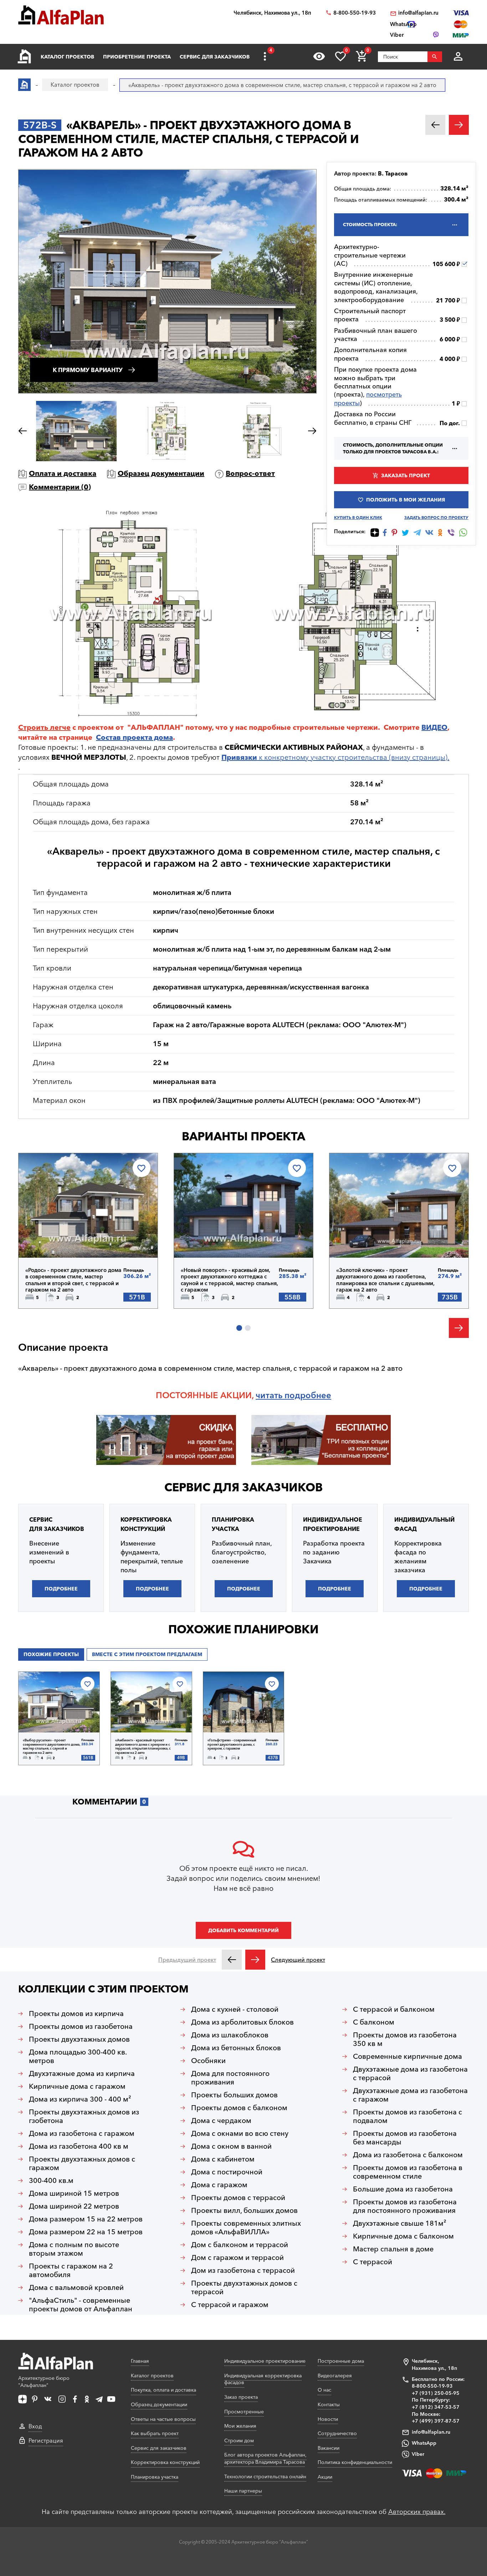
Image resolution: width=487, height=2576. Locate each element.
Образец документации (161, 473)
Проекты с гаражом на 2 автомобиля (71, 2270)
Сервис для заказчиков (215, 57)
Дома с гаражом (219, 2185)
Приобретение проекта (137, 57)
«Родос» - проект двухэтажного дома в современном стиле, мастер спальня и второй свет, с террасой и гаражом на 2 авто (73, 1280)
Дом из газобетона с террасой (243, 2270)
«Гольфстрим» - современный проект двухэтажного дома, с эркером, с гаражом (232, 1744)
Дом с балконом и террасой (240, 2245)
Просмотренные (244, 2412)
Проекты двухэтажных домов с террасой (244, 2287)
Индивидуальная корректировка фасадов (263, 2379)
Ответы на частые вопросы (163, 2419)
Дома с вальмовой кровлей (76, 2287)
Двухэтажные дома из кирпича (82, 2073)
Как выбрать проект (155, 2433)
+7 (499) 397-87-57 (436, 2421)
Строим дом (239, 2440)
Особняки (208, 2061)
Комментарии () (60, 487)
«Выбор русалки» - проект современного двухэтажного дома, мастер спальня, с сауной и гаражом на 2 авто (52, 1746)
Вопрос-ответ (250, 473)
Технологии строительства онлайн (265, 2476)
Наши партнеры (243, 2491)
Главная (140, 2361)
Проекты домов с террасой (238, 2198)
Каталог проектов (67, 57)
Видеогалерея (335, 2376)
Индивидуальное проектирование (265, 2361)
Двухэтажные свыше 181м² (400, 2223)
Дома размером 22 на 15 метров (86, 2232)
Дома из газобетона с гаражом (82, 2133)
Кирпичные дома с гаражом (77, 2086)
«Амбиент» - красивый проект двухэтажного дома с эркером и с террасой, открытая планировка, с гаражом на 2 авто (143, 1746)
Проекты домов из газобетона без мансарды (405, 2138)
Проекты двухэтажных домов (79, 2039)
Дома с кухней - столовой (235, 2009)
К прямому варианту (88, 370)
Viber (418, 2454)
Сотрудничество (337, 2433)
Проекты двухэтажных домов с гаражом (82, 2163)
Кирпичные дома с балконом (403, 2236)
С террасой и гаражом (230, 2305)
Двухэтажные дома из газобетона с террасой (410, 2073)
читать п (273, 1395)
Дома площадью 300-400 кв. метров (78, 2056)
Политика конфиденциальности (355, 2462)
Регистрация (46, 2440)
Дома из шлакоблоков (230, 2035)
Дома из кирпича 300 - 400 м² (80, 2099)
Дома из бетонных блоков (236, 2048)
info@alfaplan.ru (418, 13)
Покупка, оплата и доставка (163, 2390)
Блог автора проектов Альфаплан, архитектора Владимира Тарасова (265, 2458)
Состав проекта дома (134, 737)
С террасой (373, 2262)
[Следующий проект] (255, 1960)
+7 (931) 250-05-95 (436, 2393)
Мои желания (240, 2426)
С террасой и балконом (394, 2009)
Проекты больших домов (234, 2095)
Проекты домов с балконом (239, 2108)
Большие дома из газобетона (403, 2189)
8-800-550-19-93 (355, 13)
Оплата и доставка (63, 473)
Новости (328, 2419)
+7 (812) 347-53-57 (436, 2407)
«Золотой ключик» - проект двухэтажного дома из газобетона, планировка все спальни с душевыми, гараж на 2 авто (385, 1280)
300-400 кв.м (51, 2180)
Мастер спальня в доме (393, 2249)
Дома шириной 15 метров (74, 2193)
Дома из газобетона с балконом (408, 2155)
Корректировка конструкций (165, 2462)
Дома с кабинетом (223, 2159)
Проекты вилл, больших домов (244, 2210)
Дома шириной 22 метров (74, 2206)
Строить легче (44, 727)
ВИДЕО (434, 727)
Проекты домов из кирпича (76, 2014)
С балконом (374, 2022)
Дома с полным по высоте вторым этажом (74, 2249)
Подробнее (62, 1239)
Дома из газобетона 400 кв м (79, 2146)
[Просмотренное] (319, 56)
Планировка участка (155, 2477)
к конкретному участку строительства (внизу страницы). (335, 757)
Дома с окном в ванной (231, 2146)
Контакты (329, 2404)
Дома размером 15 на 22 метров (86, 2219)
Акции (325, 2477)
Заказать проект (406, 475)
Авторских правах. (417, 2512)
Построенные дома (341, 2361)
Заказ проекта (241, 2397)
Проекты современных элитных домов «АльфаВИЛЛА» (246, 2228)
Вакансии (329, 2448)
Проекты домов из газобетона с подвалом (407, 2116)
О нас (324, 2390)
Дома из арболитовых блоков (242, 2022)
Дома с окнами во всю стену (240, 2133)
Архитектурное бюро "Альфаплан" (44, 2382)
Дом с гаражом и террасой (237, 2257)
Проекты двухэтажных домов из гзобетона (84, 2116)
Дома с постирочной (227, 2172)
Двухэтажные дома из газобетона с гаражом (410, 2095)
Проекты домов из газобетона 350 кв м (405, 2039)
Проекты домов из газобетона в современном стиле (408, 2172)
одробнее (310, 1395)
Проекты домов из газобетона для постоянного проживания (405, 2206)
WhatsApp (424, 2443)
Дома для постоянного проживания (230, 2078)
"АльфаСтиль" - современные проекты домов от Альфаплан (81, 2305)
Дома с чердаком (221, 2121)
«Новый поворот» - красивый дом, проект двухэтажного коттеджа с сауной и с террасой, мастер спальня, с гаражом (229, 1280)
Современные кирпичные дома (407, 2056)
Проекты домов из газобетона (81, 2026)
